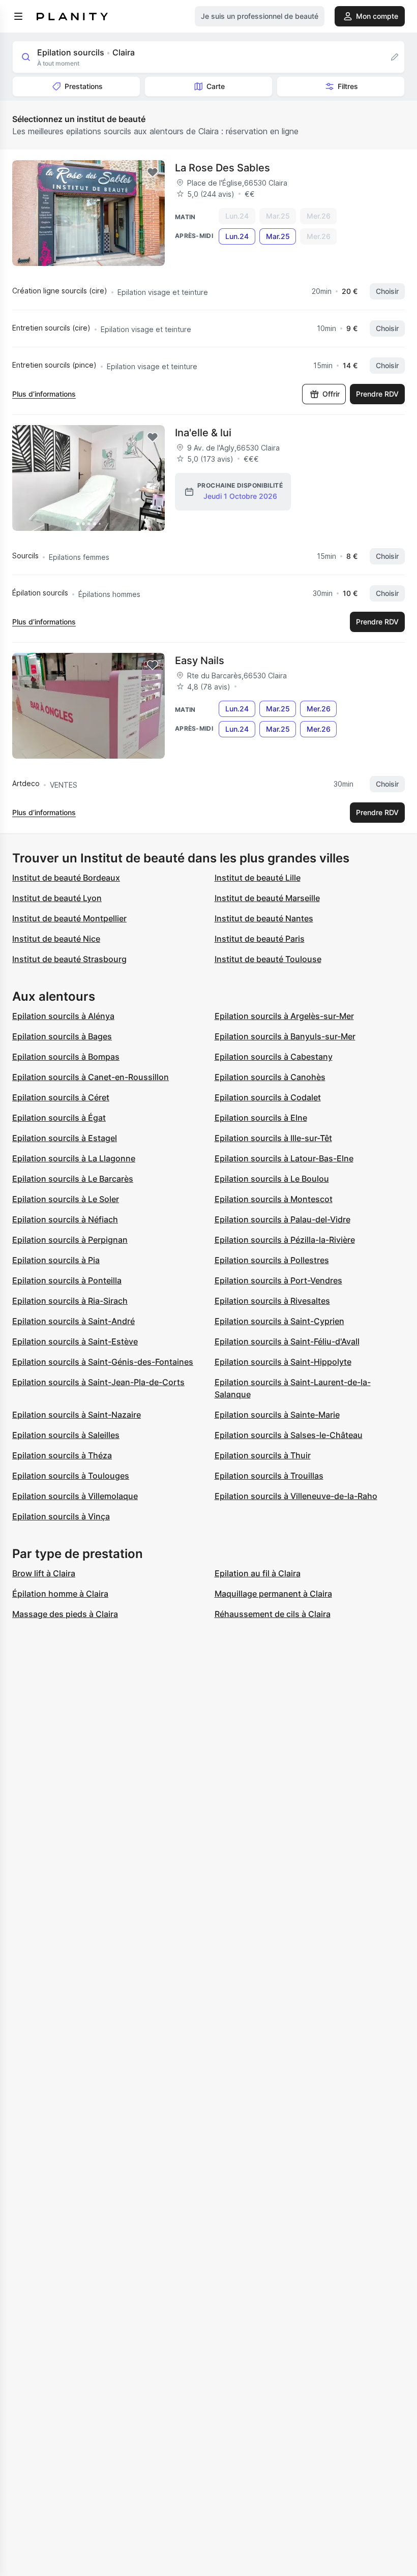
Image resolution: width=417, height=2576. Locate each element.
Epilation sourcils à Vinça (61, 1516)
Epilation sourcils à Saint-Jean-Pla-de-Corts (98, 1382)
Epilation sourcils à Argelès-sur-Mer (284, 1016)
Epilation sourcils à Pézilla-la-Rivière (285, 1240)
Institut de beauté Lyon (57, 898)
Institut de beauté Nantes (264, 918)
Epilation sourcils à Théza (62, 1455)
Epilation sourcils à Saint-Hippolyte (283, 1362)
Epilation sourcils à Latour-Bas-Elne (284, 1158)
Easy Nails (200, 661)
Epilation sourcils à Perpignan (70, 1240)
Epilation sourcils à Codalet (268, 1097)
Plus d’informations (44, 394)
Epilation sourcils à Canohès (270, 1077)
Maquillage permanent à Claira (273, 1594)
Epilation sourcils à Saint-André (73, 1321)
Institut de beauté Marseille (267, 898)
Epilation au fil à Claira (258, 1573)
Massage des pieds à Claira (65, 1614)
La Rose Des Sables (222, 168)
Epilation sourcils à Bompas (66, 1057)
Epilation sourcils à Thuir (263, 1455)
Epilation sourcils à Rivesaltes (272, 1301)
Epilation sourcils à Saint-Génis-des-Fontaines (103, 1362)
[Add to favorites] (153, 172)
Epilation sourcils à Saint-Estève (75, 1341)
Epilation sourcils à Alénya (63, 1016)
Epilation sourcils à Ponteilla (67, 1280)
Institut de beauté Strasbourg (69, 959)
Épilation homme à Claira (60, 1594)
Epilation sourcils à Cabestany (274, 1057)
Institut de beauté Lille (258, 878)
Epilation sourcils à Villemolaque (75, 1496)
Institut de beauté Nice (56, 939)
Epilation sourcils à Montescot (274, 1199)
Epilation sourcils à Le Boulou (272, 1179)
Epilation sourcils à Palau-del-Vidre (282, 1219)
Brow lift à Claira (44, 1573)
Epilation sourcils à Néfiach (65, 1219)
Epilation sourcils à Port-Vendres (278, 1280)
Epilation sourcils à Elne (261, 1118)
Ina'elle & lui (203, 433)
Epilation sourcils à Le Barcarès (73, 1179)
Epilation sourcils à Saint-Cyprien (279, 1321)
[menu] (18, 16)
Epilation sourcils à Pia (56, 1260)
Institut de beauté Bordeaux (66, 878)
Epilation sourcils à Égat (59, 1118)
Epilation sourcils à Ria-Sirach (70, 1301)
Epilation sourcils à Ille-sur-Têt (273, 1138)
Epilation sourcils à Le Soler (66, 1199)
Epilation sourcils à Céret (61, 1097)
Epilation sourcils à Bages (62, 1036)
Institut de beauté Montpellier (69, 918)
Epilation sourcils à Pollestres (272, 1260)
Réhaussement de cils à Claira (273, 1614)
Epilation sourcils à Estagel (65, 1138)
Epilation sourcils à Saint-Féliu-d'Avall (287, 1341)
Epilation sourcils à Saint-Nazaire (77, 1415)
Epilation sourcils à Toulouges (71, 1476)
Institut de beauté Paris (260, 939)
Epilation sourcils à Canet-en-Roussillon (91, 1077)
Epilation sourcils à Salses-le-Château (289, 1435)
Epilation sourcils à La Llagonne (74, 1158)
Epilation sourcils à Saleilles (66, 1435)
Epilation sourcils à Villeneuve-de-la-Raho (296, 1496)
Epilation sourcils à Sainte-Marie (277, 1415)
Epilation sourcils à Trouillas (269, 1476)
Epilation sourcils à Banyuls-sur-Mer (285, 1036)
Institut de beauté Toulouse (268, 959)
